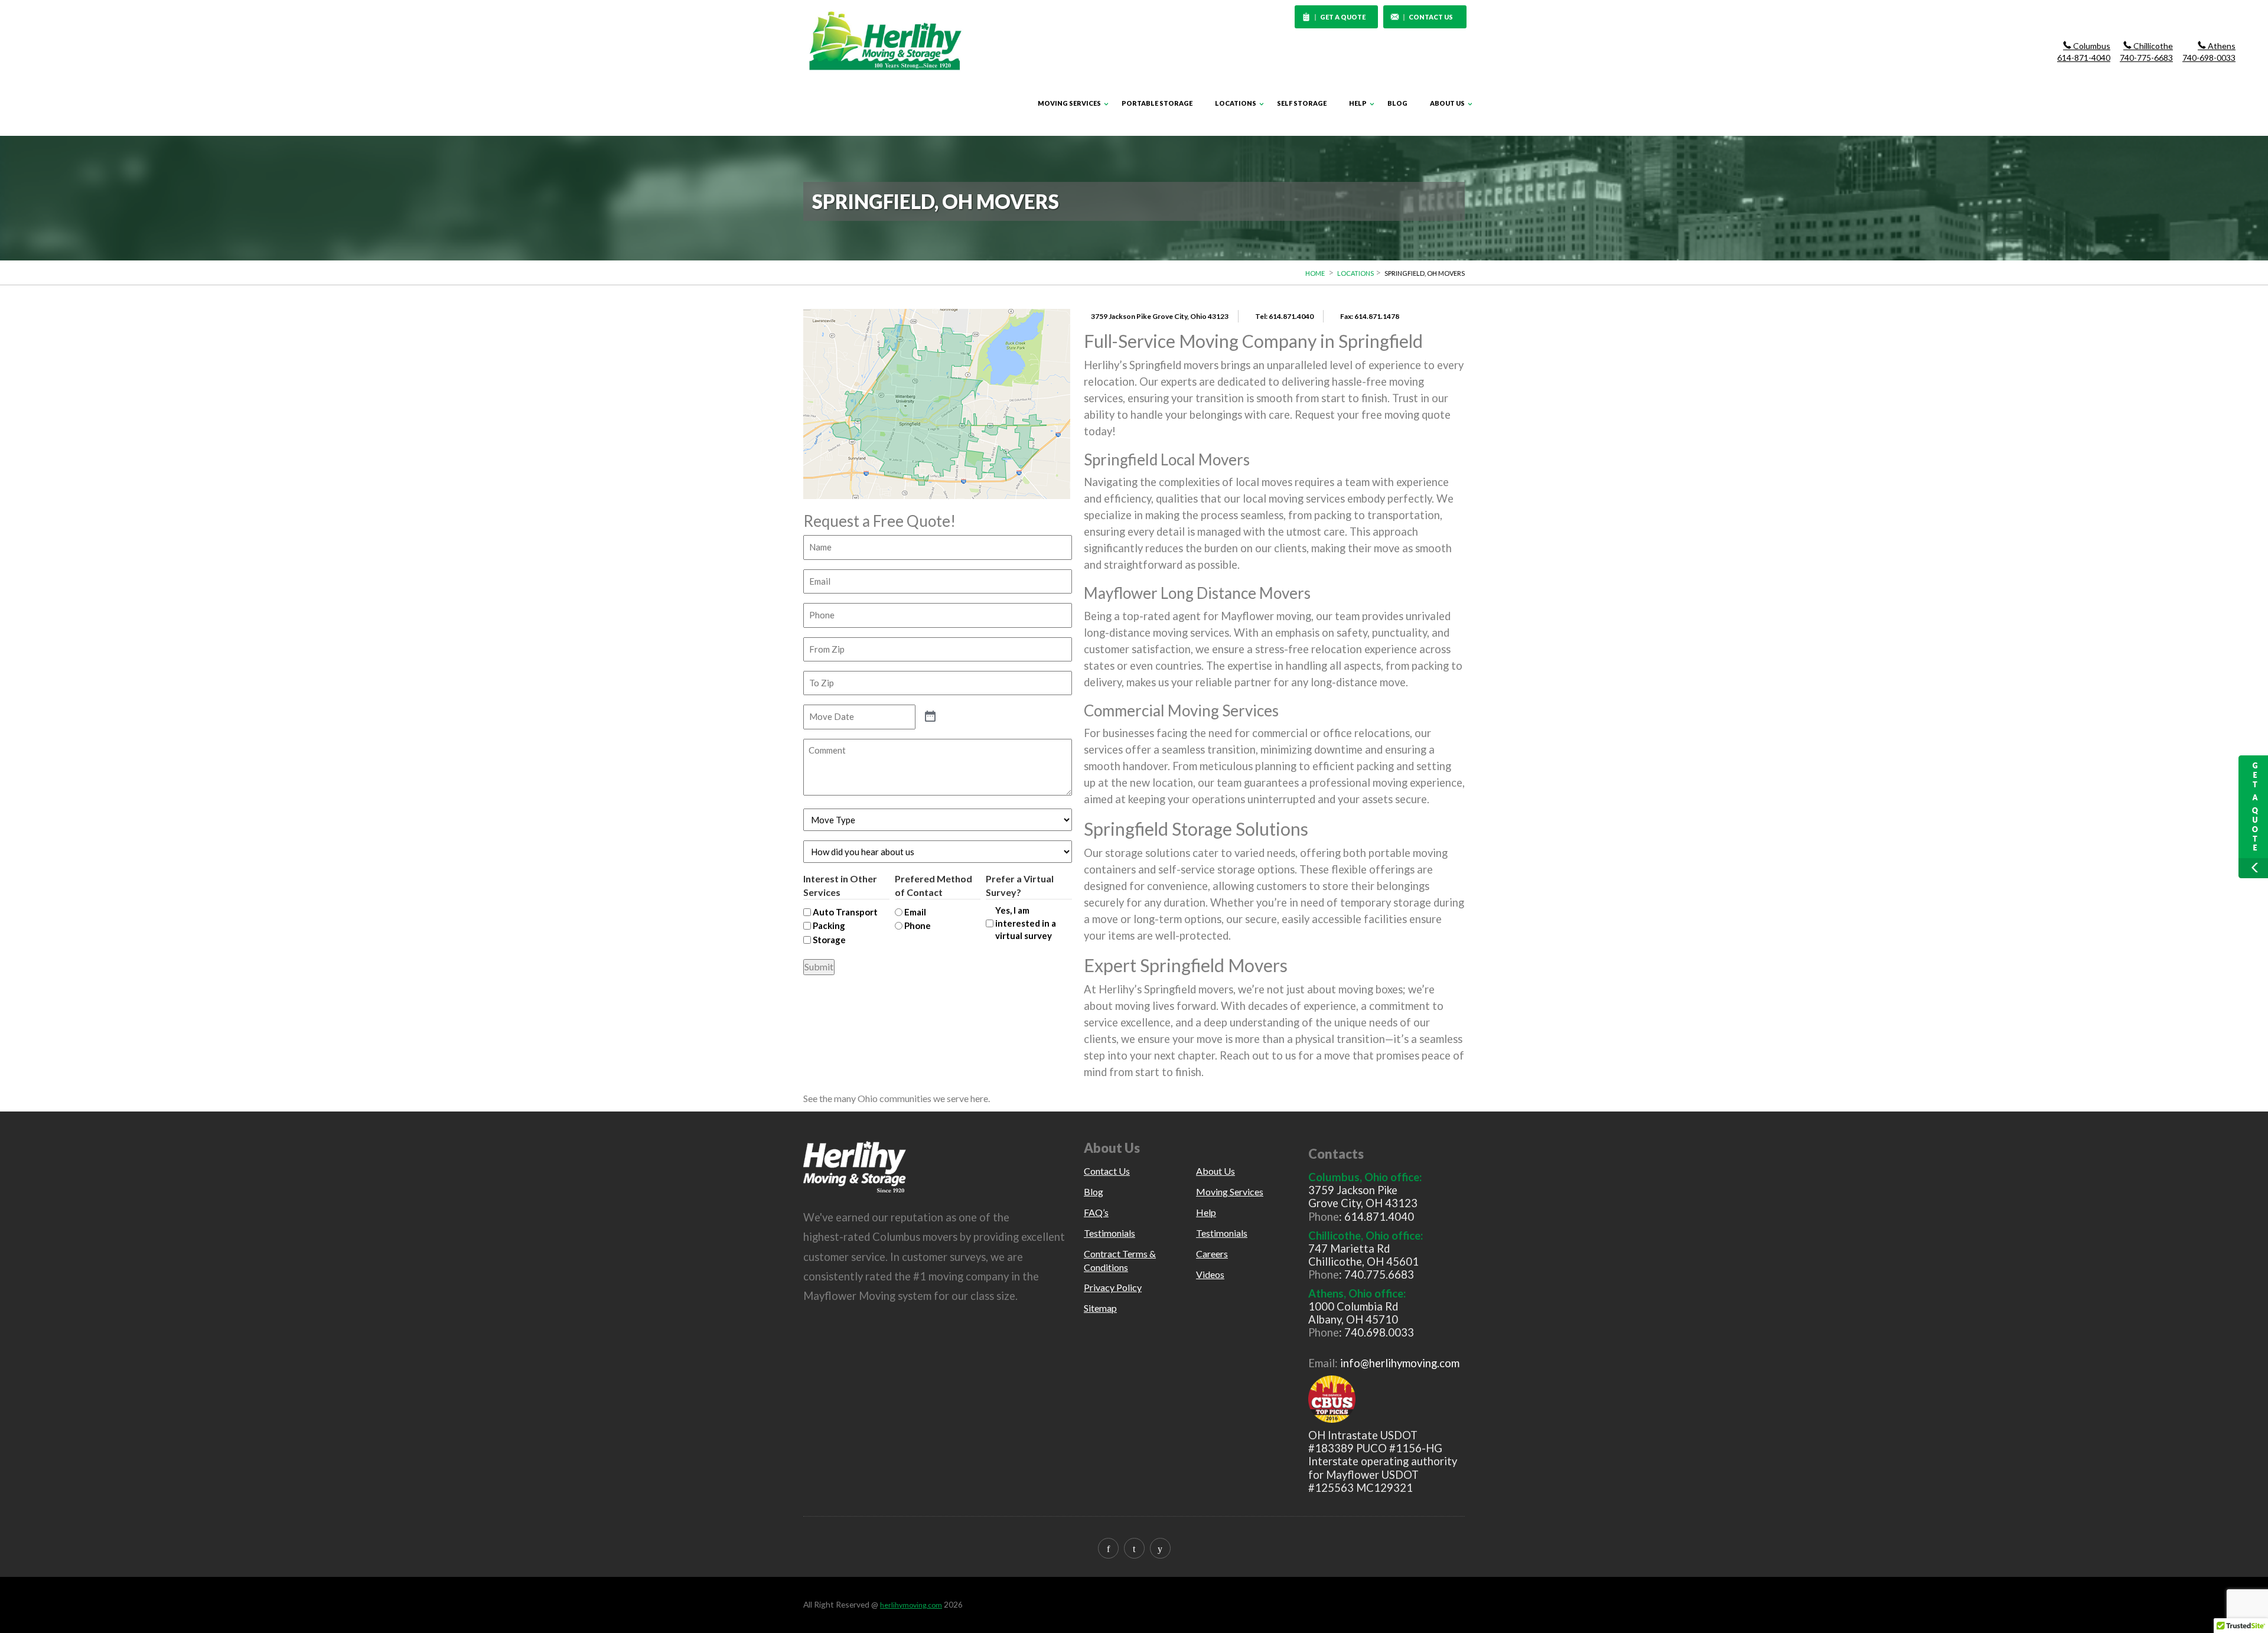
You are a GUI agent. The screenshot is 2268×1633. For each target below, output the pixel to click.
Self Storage (1302, 103)
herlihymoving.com (911, 1605)
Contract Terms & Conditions (1120, 1260)
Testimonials (1109, 1233)
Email (915, 912)
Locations (1236, 103)
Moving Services (1069, 103)
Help (1358, 103)
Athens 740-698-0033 (2209, 52)
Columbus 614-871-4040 (2084, 52)
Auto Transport (845, 912)
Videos (1210, 1274)
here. (980, 1098)
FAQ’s (1096, 1212)
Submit (819, 967)
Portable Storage (1157, 103)
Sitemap (1100, 1308)
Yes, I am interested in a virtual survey (1026, 923)
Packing (829, 925)
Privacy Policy (1113, 1287)
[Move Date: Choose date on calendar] (930, 717)
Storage (829, 940)
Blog (1397, 103)
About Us (1447, 103)
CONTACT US (1431, 17)
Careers (1212, 1254)
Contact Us (1107, 1171)
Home (1315, 273)
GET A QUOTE (1343, 17)
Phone (918, 925)
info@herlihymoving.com (1400, 1363)
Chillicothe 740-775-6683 (2146, 52)
